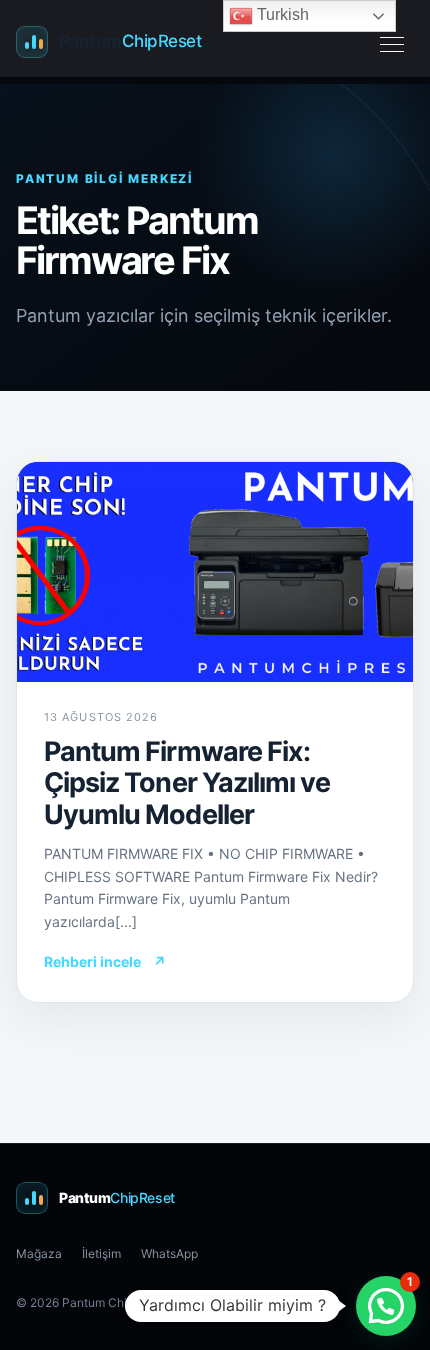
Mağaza (39, 1253)
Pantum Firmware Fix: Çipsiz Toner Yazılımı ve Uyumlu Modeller (187, 783)
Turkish (281, 14)
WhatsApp (169, 1253)
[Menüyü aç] (392, 42)
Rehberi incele (105, 961)
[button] (386, 1306)
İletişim (101, 1253)
